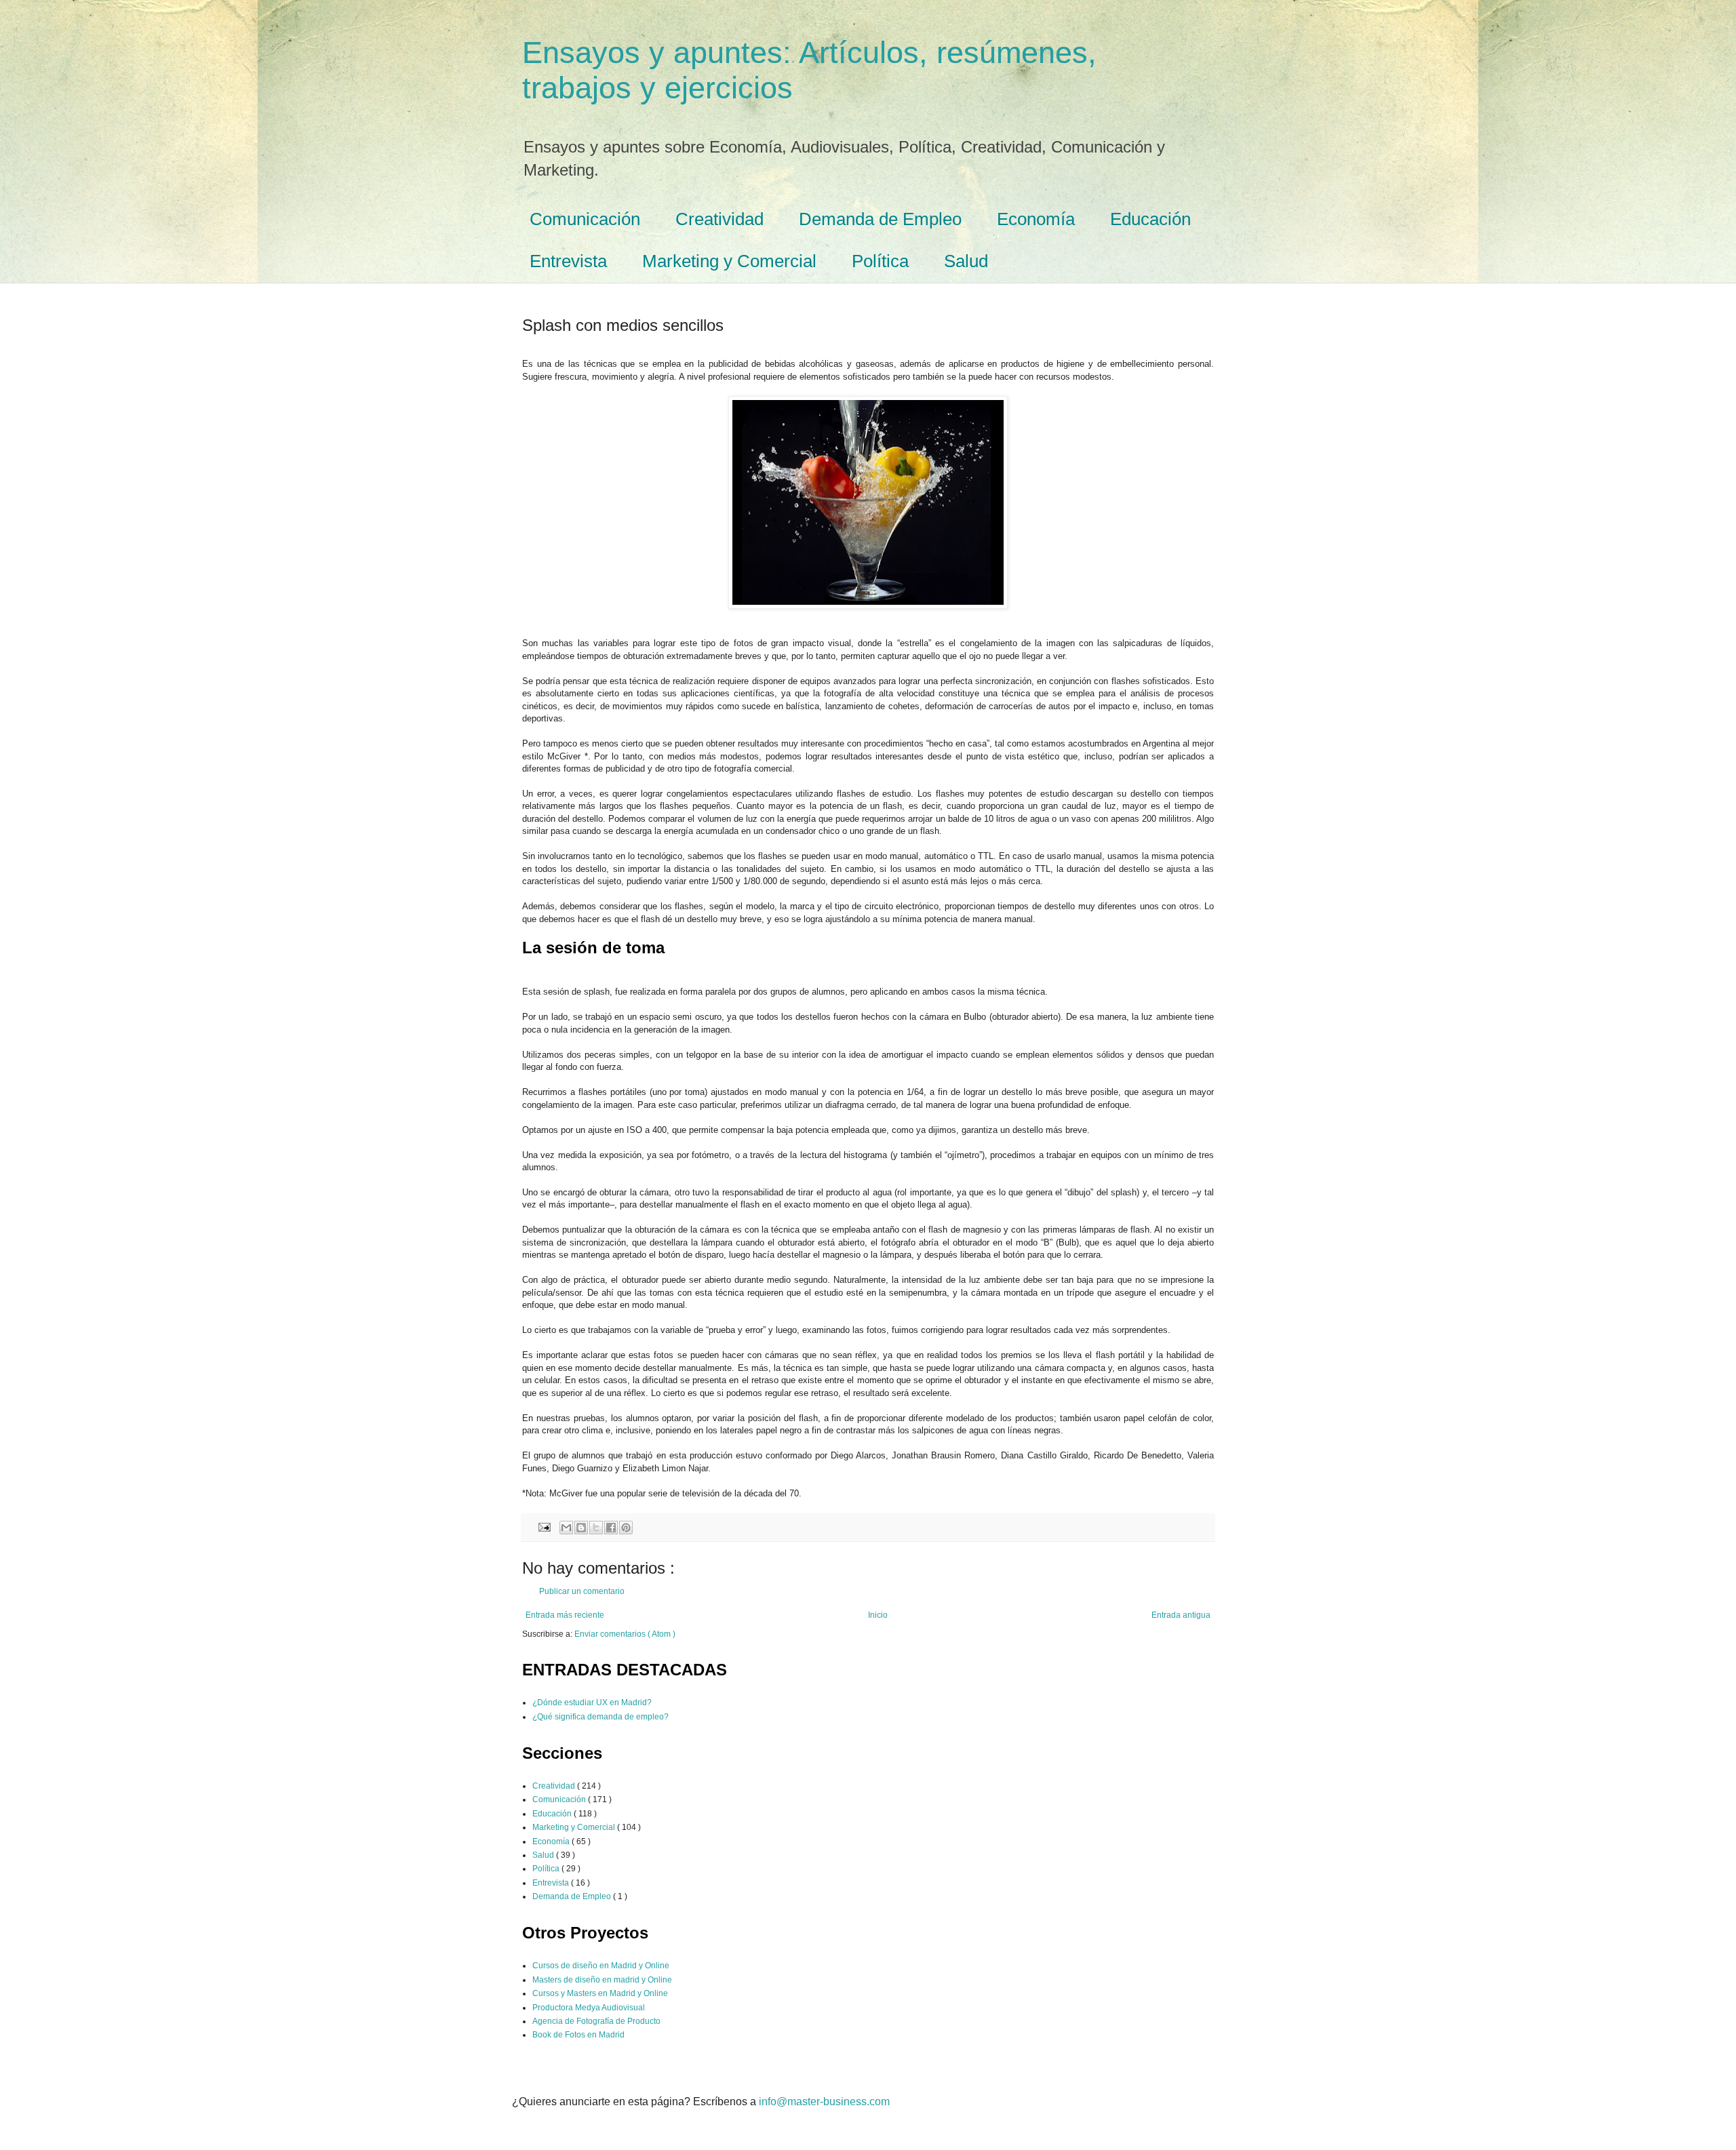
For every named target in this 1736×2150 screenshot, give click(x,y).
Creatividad (719, 219)
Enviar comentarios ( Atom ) (625, 1634)
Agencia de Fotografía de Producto (596, 2021)
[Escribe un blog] (581, 1528)
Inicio (878, 1615)
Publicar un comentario (582, 1591)
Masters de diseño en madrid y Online (602, 1980)
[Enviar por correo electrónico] (566, 1528)
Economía (1036, 219)
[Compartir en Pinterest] (626, 1528)
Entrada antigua (1181, 1615)
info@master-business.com (824, 2102)
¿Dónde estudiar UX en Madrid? (592, 1703)
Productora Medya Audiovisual (589, 2008)
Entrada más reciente (565, 1615)
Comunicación (585, 219)
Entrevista (568, 261)
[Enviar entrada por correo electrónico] (544, 1526)
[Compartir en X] (596, 1528)
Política (880, 261)
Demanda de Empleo (880, 219)
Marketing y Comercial (729, 261)
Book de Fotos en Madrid (578, 2035)
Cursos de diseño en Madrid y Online (601, 1966)
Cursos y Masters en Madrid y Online (600, 1993)
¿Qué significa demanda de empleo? (600, 1717)
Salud (966, 261)
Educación (1150, 219)
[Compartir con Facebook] (611, 1528)
